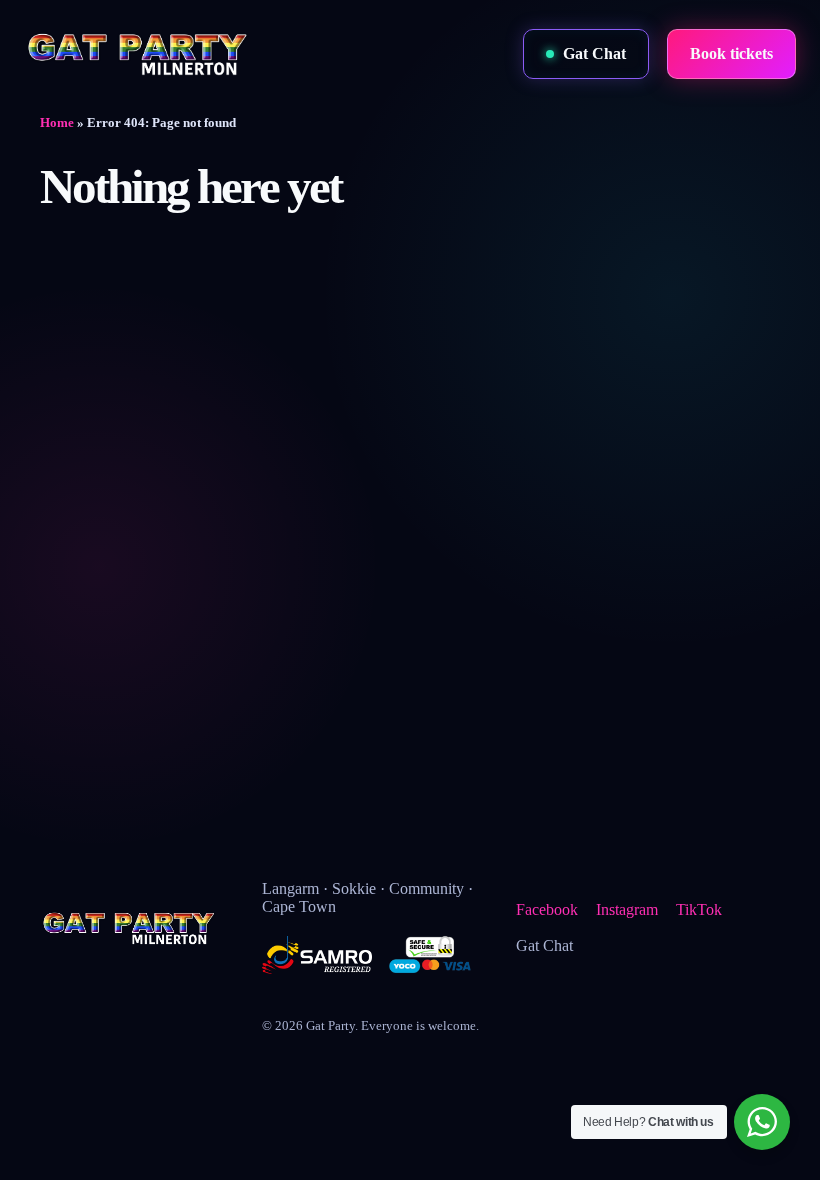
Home (57, 122)
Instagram (627, 909)
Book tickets (731, 53)
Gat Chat (594, 53)
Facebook (547, 909)
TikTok (699, 909)
